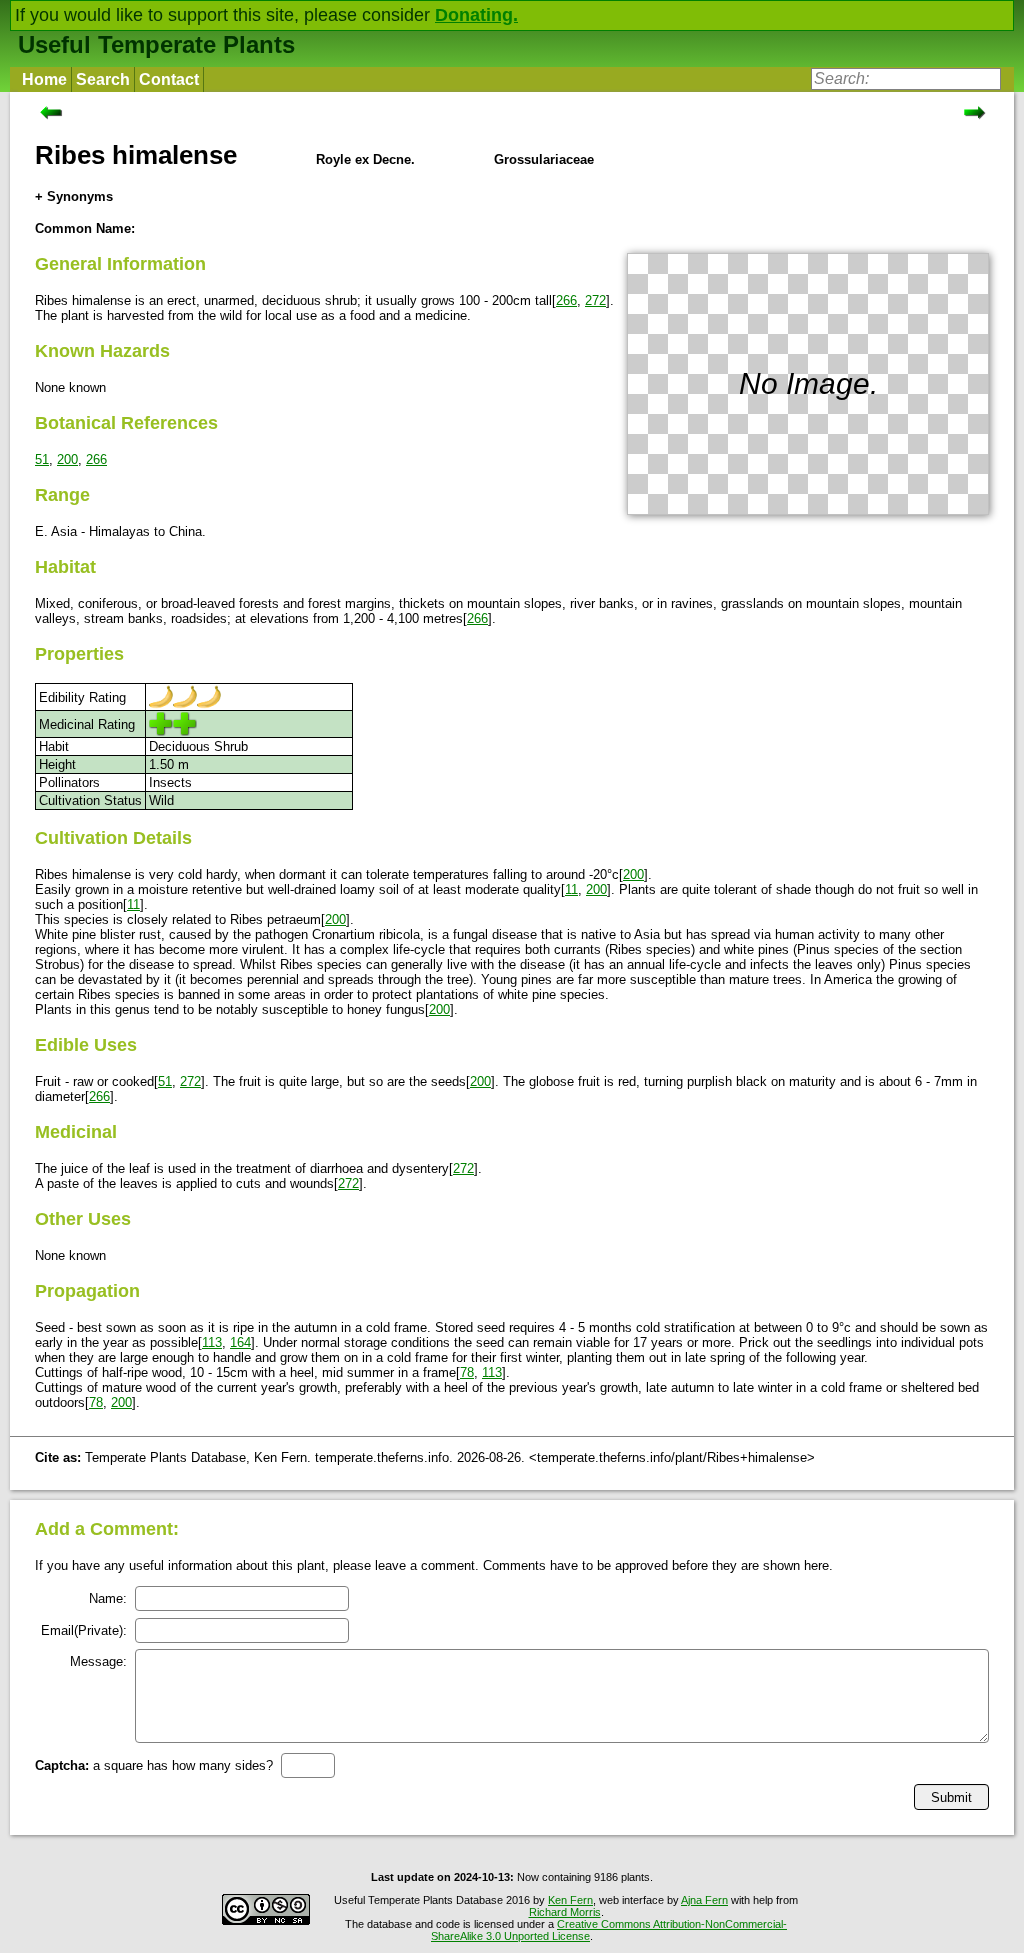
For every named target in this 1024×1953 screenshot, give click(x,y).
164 (240, 1342)
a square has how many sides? (154, 1765)
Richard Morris (565, 1912)
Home (44, 79)
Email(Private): (84, 1630)
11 (571, 889)
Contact (169, 79)
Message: (98, 1661)
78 (467, 1372)
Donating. (476, 15)
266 (566, 300)
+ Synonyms (74, 196)
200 (67, 459)
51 (42, 459)
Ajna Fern (704, 1900)
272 (595, 300)
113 (212, 1342)
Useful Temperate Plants (156, 44)
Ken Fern (570, 1900)
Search (103, 79)
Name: (108, 1598)
